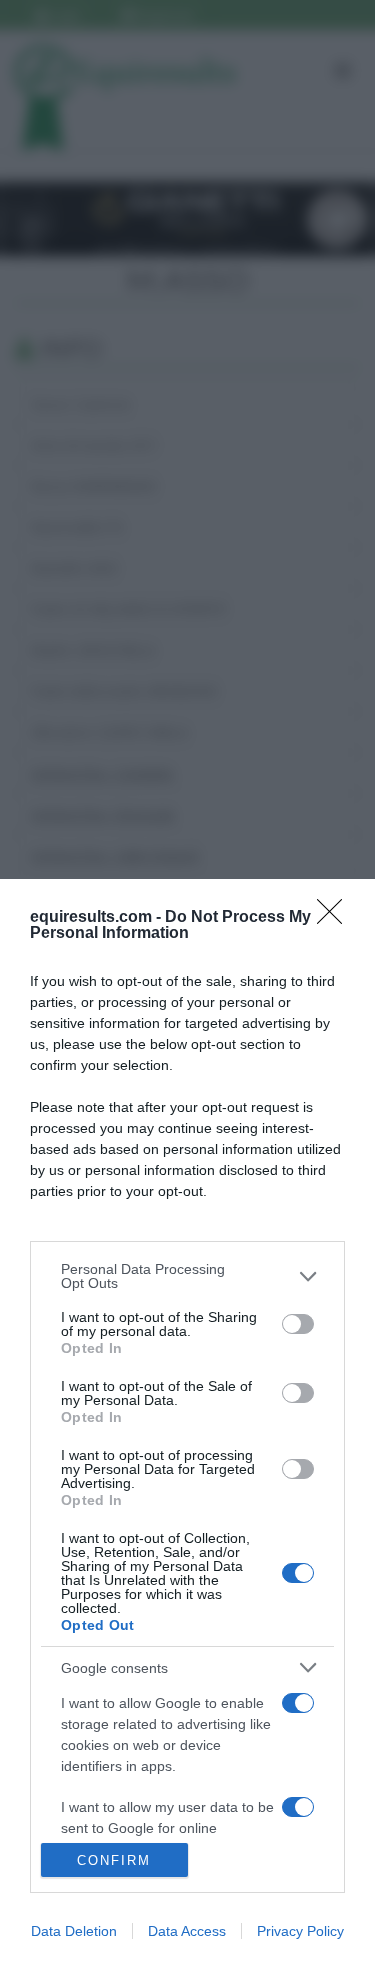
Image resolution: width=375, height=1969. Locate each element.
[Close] (336, 918)
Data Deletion (74, 1931)
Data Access (187, 1931)
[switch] (298, 1324)
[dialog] (187, 1424)
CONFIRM (114, 1860)
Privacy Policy (300, 1931)
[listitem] (187, 1276)
